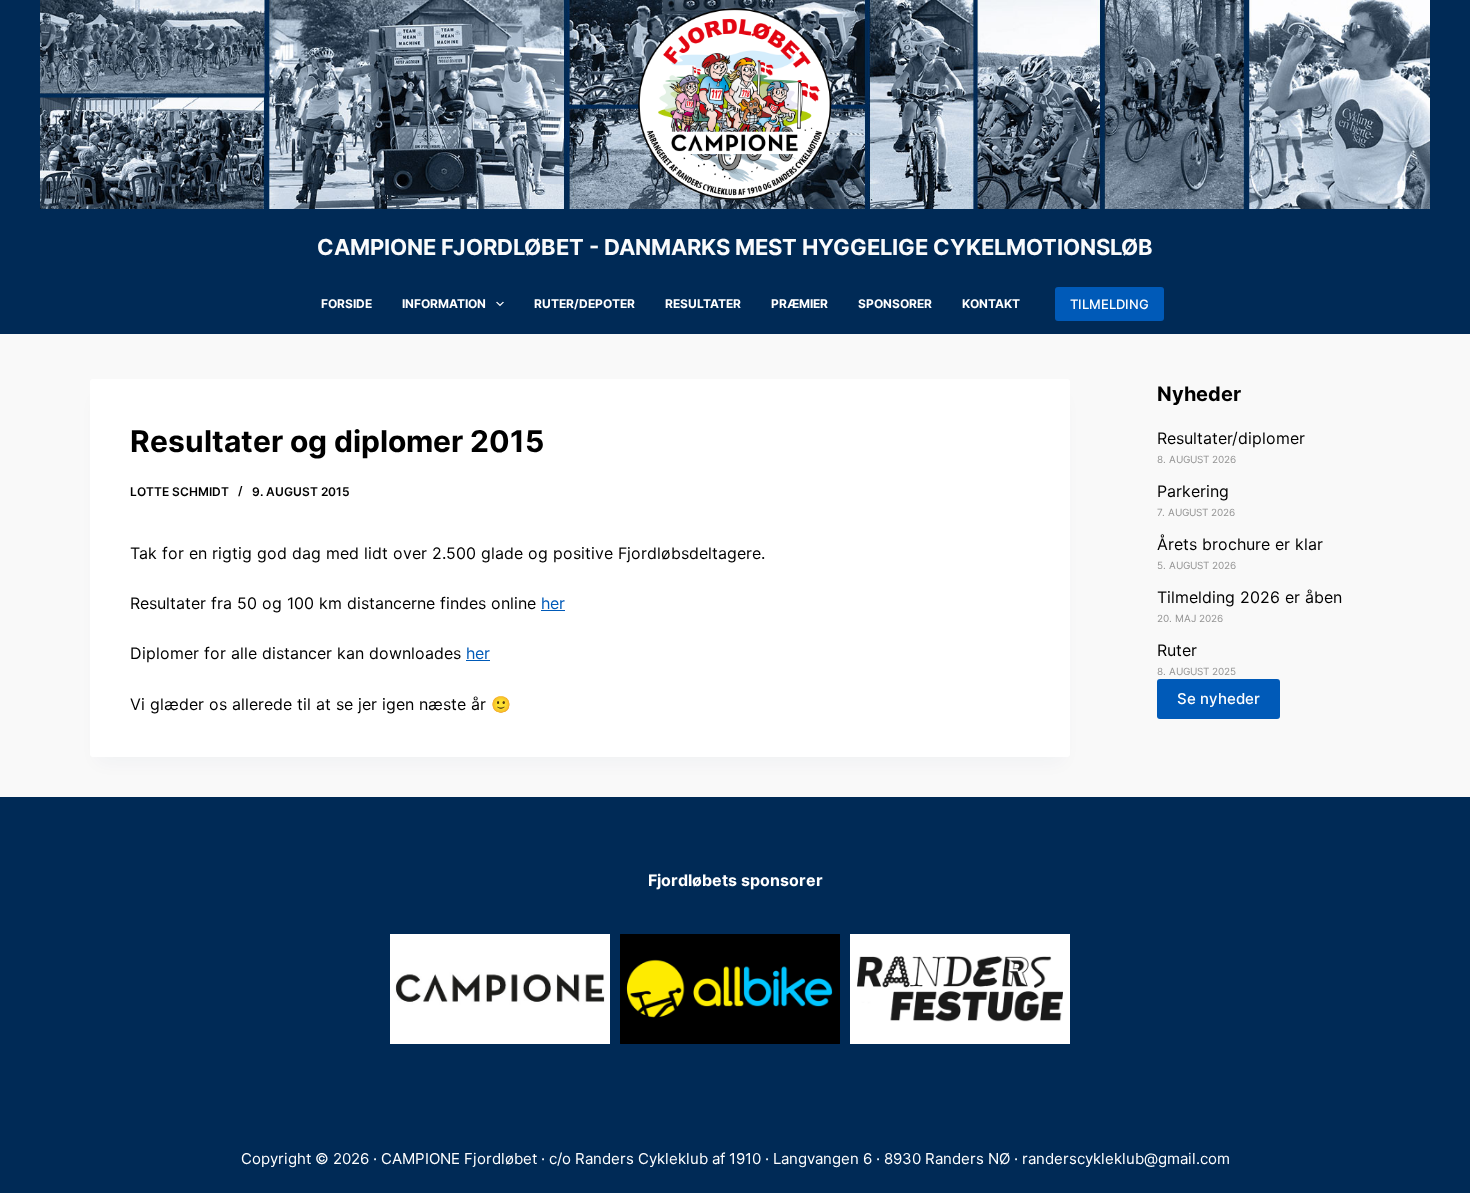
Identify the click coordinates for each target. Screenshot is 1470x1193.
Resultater (703, 303)
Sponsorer (895, 303)
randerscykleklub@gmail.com (1126, 1158)
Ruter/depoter (584, 303)
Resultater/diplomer (1231, 438)
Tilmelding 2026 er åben (1249, 597)
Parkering (1193, 491)
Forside (346, 303)
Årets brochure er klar (1240, 544)
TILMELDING (1109, 304)
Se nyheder (1218, 698)
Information (444, 303)
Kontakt (991, 303)
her (553, 603)
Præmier (799, 303)
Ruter (1177, 650)
